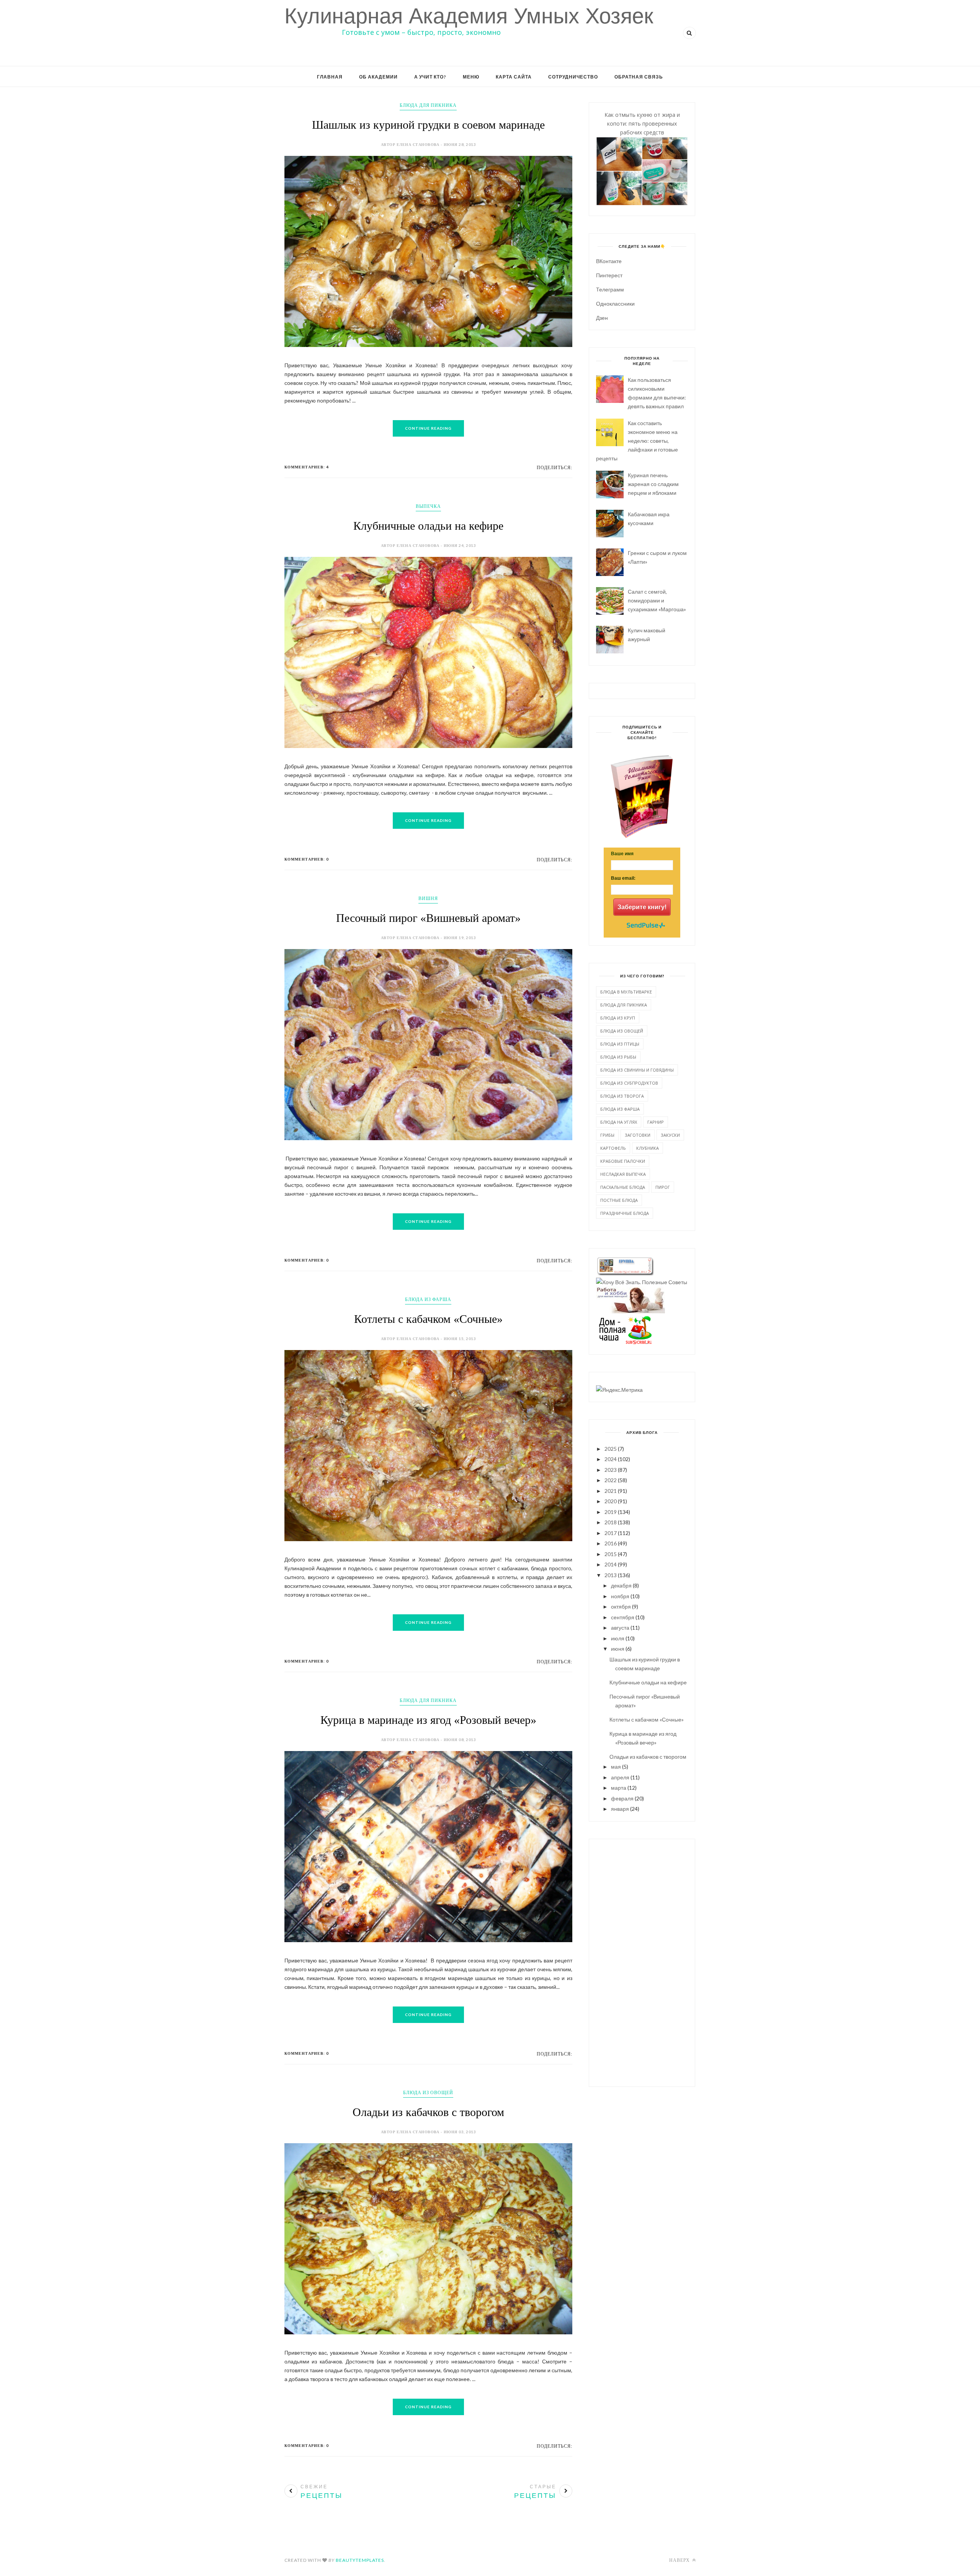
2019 (611, 1512)
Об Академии (378, 77)
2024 (611, 1459)
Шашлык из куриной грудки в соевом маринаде (428, 125)
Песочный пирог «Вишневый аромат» (428, 918)
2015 (611, 1554)
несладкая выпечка (623, 1174)
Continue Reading (428, 428)
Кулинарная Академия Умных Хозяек (469, 16)
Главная (330, 77)
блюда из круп (618, 1018)
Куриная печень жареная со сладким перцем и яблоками (653, 484)
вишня (428, 898)
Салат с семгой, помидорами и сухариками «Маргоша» (657, 600)
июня (618, 1649)
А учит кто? (430, 77)
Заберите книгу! (642, 907)
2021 (611, 1491)
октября (621, 1606)
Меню (471, 77)
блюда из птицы (620, 1044)
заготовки (638, 1135)
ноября (620, 1596)
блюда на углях (619, 1122)
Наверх (680, 2560)
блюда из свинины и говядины (637, 1070)
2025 (611, 1449)
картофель (613, 1148)
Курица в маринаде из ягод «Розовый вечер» (428, 1720)
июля (618, 1638)
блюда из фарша (428, 1299)
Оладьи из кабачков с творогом (428, 2112)
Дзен (602, 318)
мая (616, 1767)
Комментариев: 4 (307, 467)
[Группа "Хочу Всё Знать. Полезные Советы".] (642, 1282)
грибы (607, 1135)
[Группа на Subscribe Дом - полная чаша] (625, 1342)
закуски (670, 1135)
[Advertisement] (642, 1962)
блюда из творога (622, 1096)
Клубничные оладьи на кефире (428, 526)
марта (619, 1788)
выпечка (428, 506)
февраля (622, 1798)
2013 (611, 1575)
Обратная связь (639, 77)
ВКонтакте (609, 261)
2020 (611, 1501)
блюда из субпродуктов (629, 1083)
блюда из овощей (428, 2092)
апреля (620, 1777)
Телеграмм (610, 289)
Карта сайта (514, 77)
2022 (611, 1480)
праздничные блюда (625, 1213)
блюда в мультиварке (626, 992)
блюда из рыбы (618, 1057)
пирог (663, 1187)
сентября (623, 1617)
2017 (611, 1533)
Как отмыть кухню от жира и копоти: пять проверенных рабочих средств (642, 124)
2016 (611, 1543)
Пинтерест (609, 275)
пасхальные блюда (623, 1187)
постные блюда (619, 1200)
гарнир (656, 1122)
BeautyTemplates (360, 2560)
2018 (611, 1522)
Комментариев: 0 (307, 859)
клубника (648, 1148)
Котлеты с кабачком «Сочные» (428, 1319)
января (620, 1809)
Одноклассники (615, 304)
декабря (621, 1585)
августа (620, 1628)
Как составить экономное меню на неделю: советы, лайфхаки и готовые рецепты (637, 441)
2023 (611, 1470)
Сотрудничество (573, 77)
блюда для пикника (428, 105)
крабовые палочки (623, 1161)
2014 (611, 1564)
